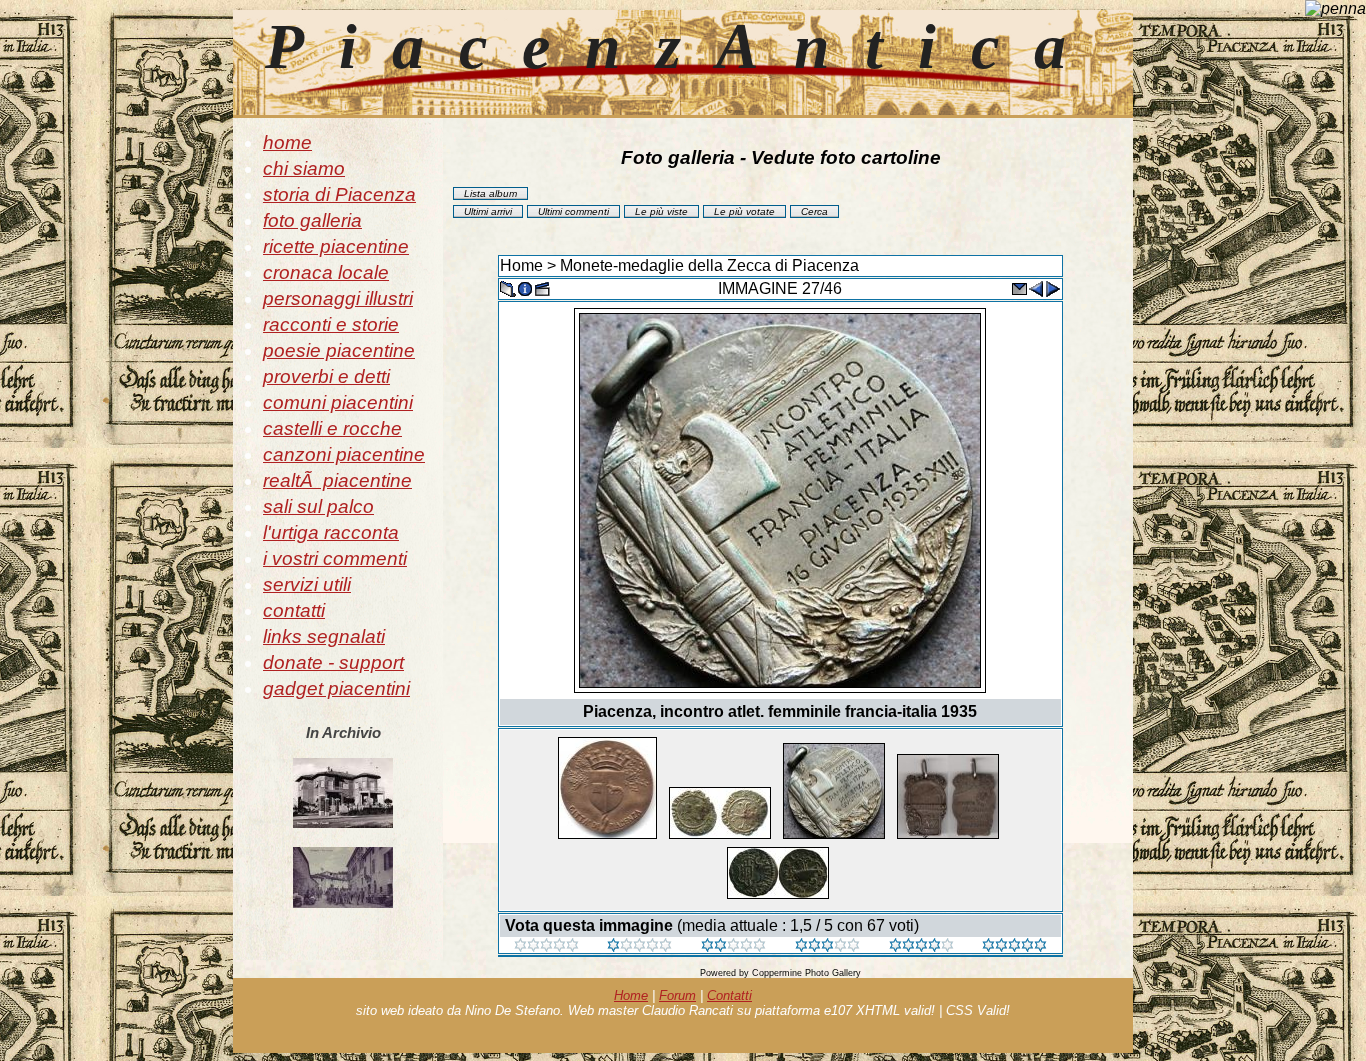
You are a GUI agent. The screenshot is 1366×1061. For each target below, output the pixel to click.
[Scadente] (546, 946)
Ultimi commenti (573, 211)
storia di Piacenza (339, 194)
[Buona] (827, 946)
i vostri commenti (335, 558)
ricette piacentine (336, 246)
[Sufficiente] (733, 946)
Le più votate (744, 211)
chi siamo (304, 168)
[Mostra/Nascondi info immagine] (525, 287)
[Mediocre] (639, 946)
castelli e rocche (332, 428)
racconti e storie (331, 324)
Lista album (490, 193)
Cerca (814, 211)
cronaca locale (326, 272)
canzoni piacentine (344, 454)
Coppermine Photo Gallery (806, 973)
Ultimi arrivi (488, 211)
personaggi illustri (338, 298)
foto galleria (312, 220)
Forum (677, 995)
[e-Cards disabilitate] (1019, 287)
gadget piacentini (336, 688)
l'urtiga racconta (331, 532)
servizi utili (307, 584)
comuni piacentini (338, 402)
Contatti (729, 995)
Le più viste (661, 211)
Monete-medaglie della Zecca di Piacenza (709, 265)
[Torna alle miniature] (508, 287)
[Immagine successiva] (1053, 287)
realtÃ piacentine (337, 480)
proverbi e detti (326, 376)
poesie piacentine (339, 350)
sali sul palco (318, 506)
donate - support (333, 662)
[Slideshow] (542, 287)
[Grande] (1014, 946)
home (287, 142)
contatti (294, 610)
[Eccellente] (921, 946)
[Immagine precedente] (1036, 287)
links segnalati (324, 636)
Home (521, 265)
